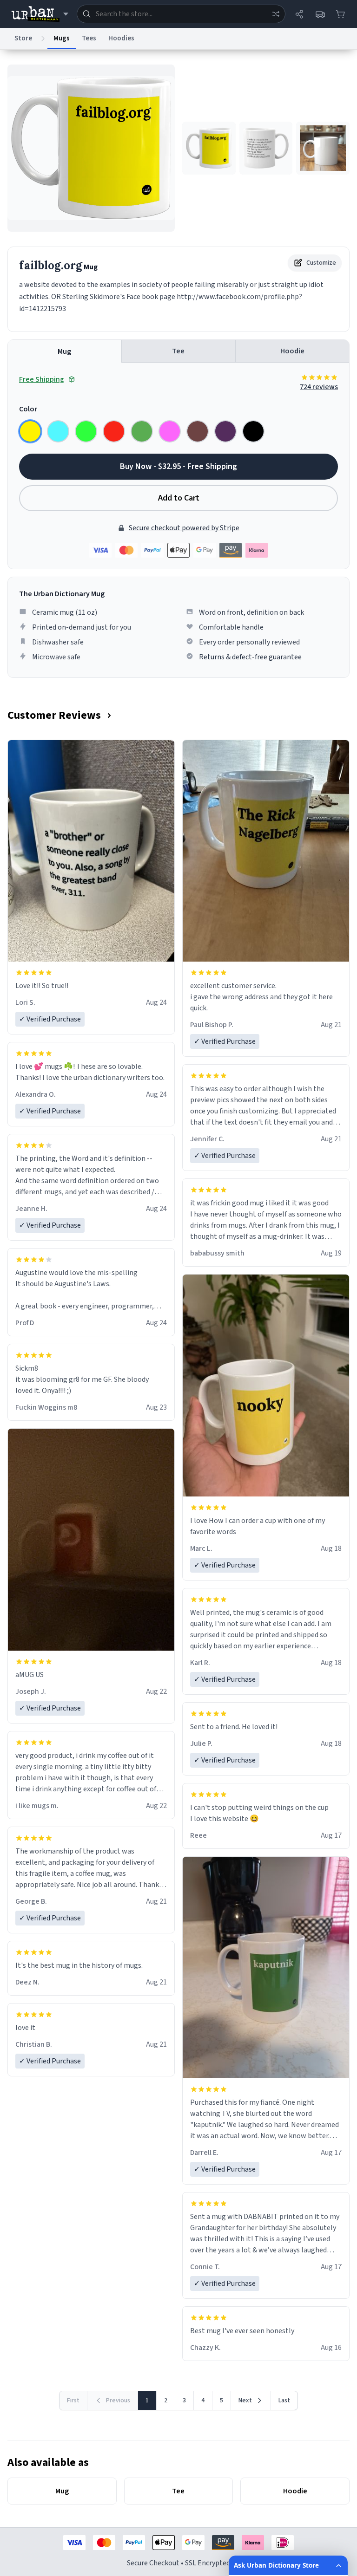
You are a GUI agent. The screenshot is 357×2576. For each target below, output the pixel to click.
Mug (64, 351)
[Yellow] (30, 431)
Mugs (62, 38)
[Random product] (276, 14)
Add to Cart (179, 498)
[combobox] (181, 14)
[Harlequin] (86, 431)
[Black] (253, 431)
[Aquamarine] (58, 431)
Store (23, 38)
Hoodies (121, 38)
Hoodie (292, 351)
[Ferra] (198, 431)
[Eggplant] (225, 431)
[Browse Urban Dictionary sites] (40, 14)
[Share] (299, 14)
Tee (178, 351)
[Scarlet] (114, 431)
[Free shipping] (320, 14)
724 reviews (319, 387)
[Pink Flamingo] (170, 431)
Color (28, 409)
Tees (89, 38)
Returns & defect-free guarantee (250, 657)
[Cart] (340, 14)
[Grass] (142, 431)
